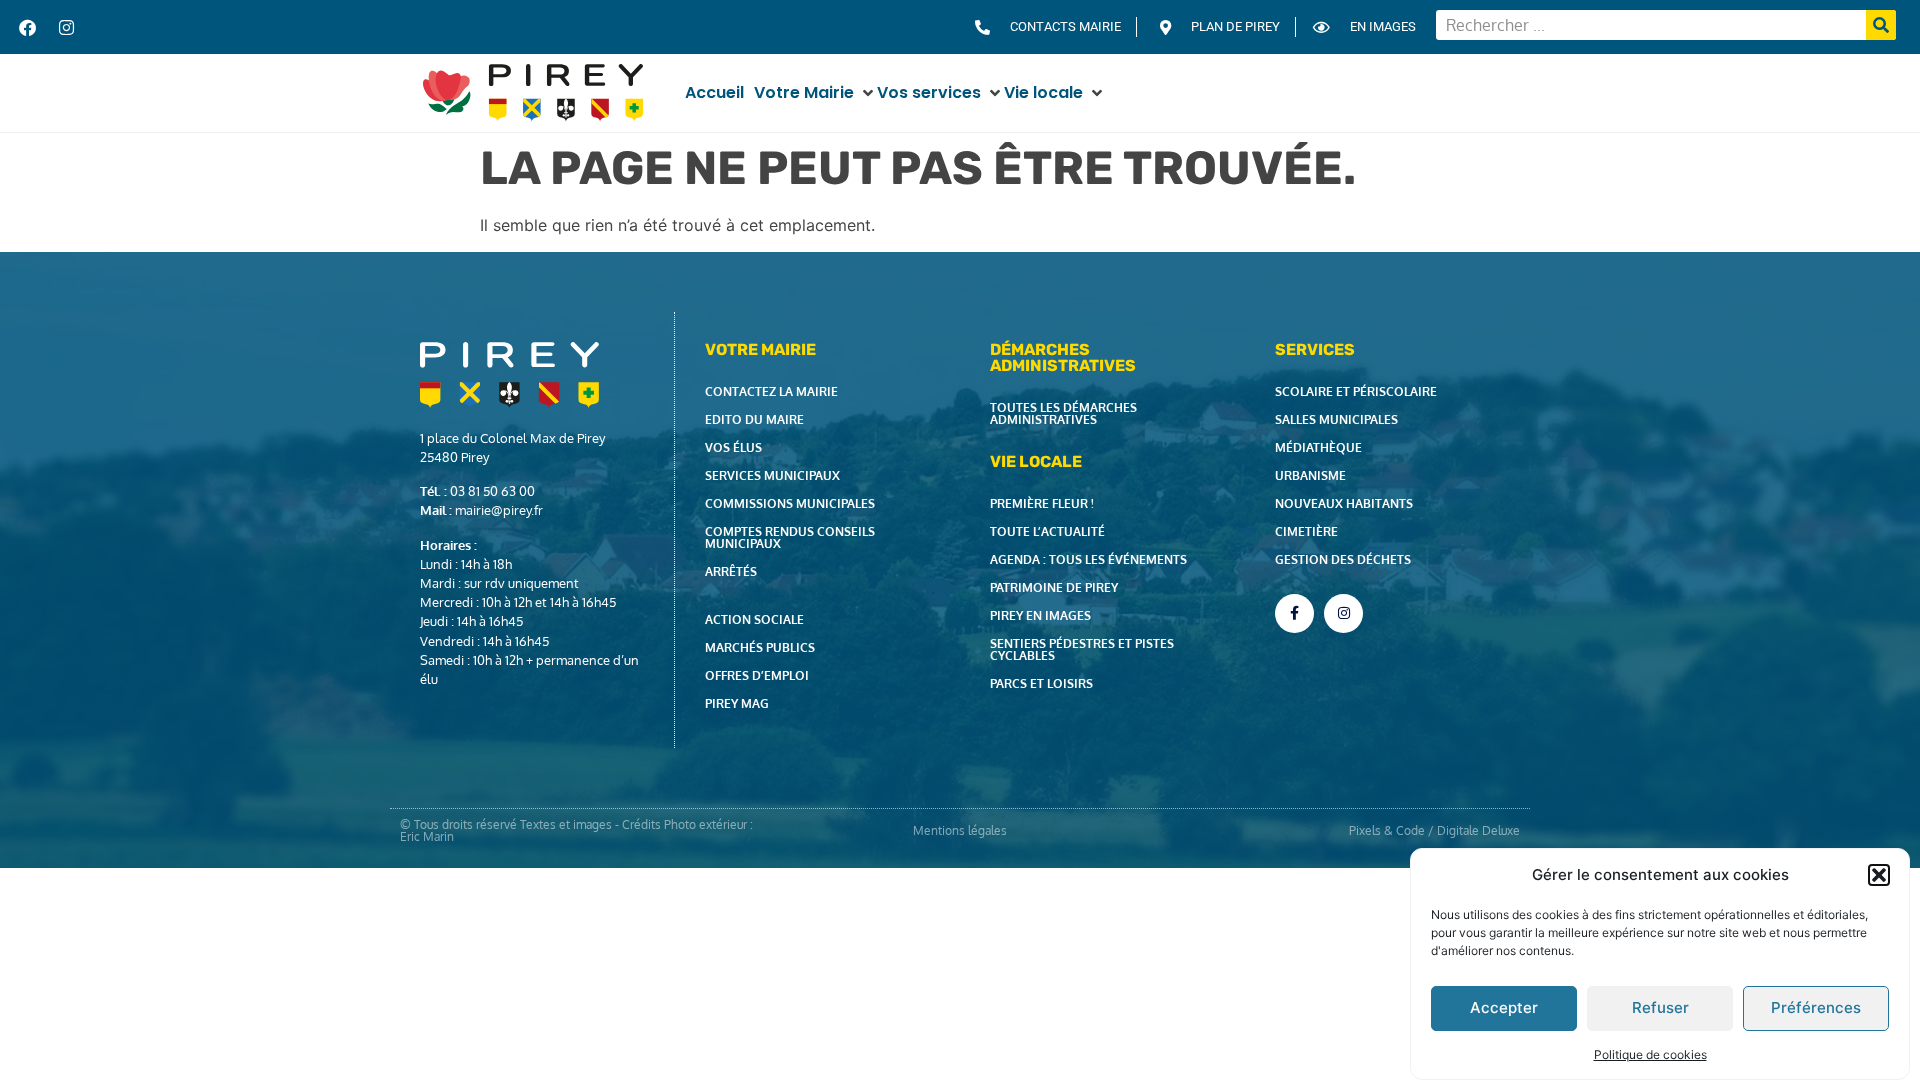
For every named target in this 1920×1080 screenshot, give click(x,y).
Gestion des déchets (1343, 559)
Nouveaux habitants (1344, 503)
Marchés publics (760, 647)
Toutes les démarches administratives (1063, 413)
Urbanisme (1310, 475)
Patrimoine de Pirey (1054, 587)
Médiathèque (1318, 447)
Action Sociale (754, 619)
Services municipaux (772, 475)
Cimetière (1306, 531)
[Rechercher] (1881, 25)
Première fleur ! (1042, 503)
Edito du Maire (754, 419)
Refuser (1660, 1007)
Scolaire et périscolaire (1356, 391)
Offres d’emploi (757, 675)
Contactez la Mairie (771, 391)
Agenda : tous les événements (1088, 559)
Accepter (1504, 1007)
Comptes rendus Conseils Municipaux (790, 537)
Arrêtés (731, 571)
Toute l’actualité (1047, 531)
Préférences (1816, 1007)
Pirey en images (1040, 615)
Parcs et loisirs (1041, 683)
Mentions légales (960, 830)
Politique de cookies (1650, 1053)
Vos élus (733, 447)
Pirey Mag (737, 703)
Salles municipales (1336, 419)
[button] (1879, 875)
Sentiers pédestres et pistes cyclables (1082, 649)
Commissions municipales (790, 503)
